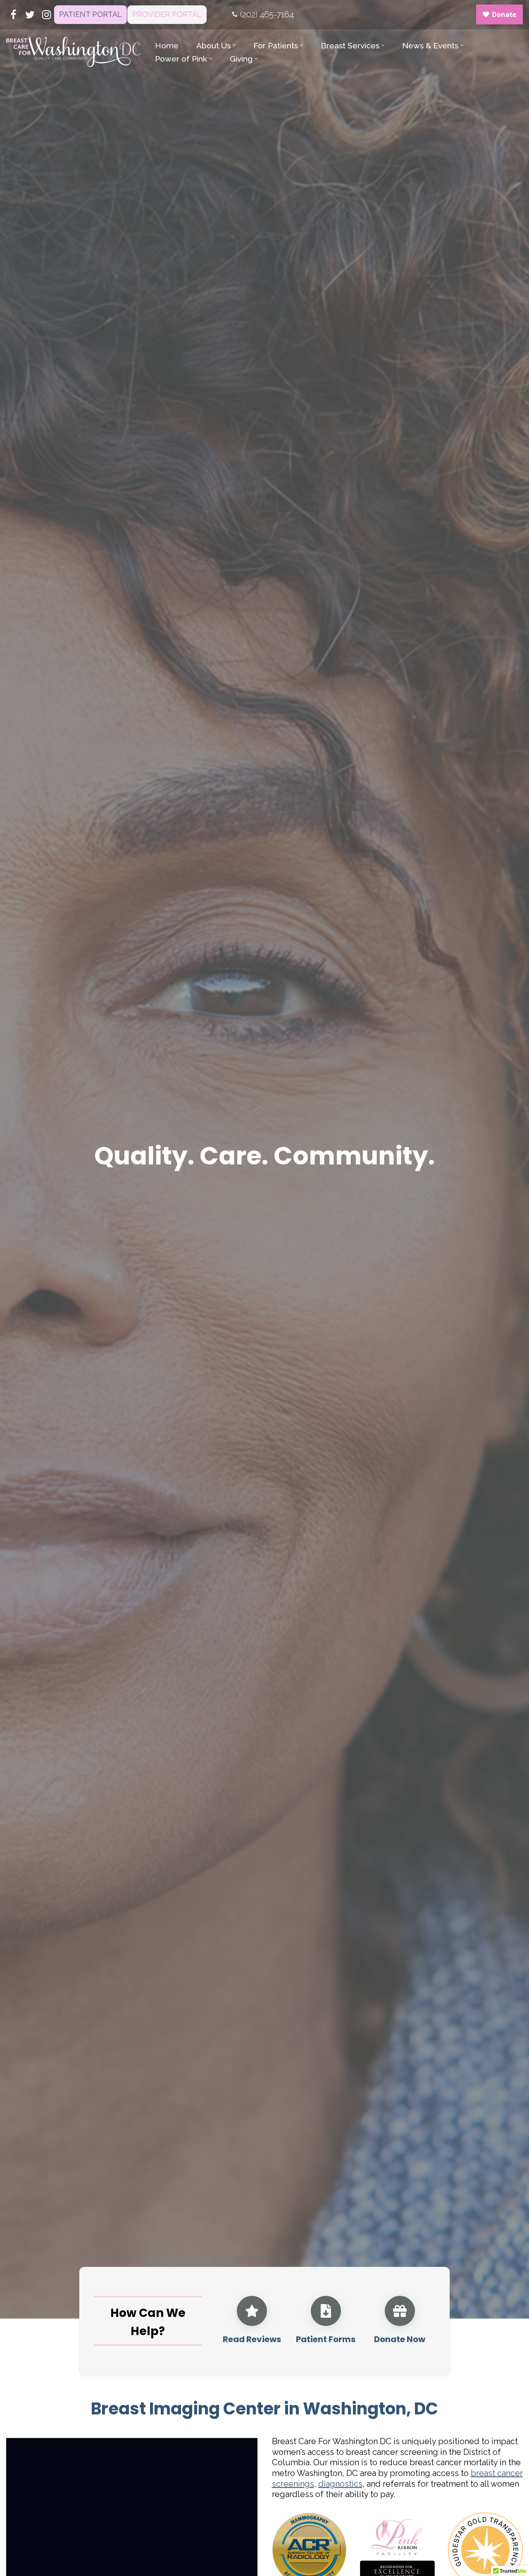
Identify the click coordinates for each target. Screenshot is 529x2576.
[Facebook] (13, 15)
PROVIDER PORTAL (167, 14)
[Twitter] (30, 15)
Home (167, 45)
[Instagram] (46, 15)
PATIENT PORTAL (91, 14)
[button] (234, 45)
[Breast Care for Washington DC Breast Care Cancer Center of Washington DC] (74, 52)
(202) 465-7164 (267, 14)
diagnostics (340, 2484)
